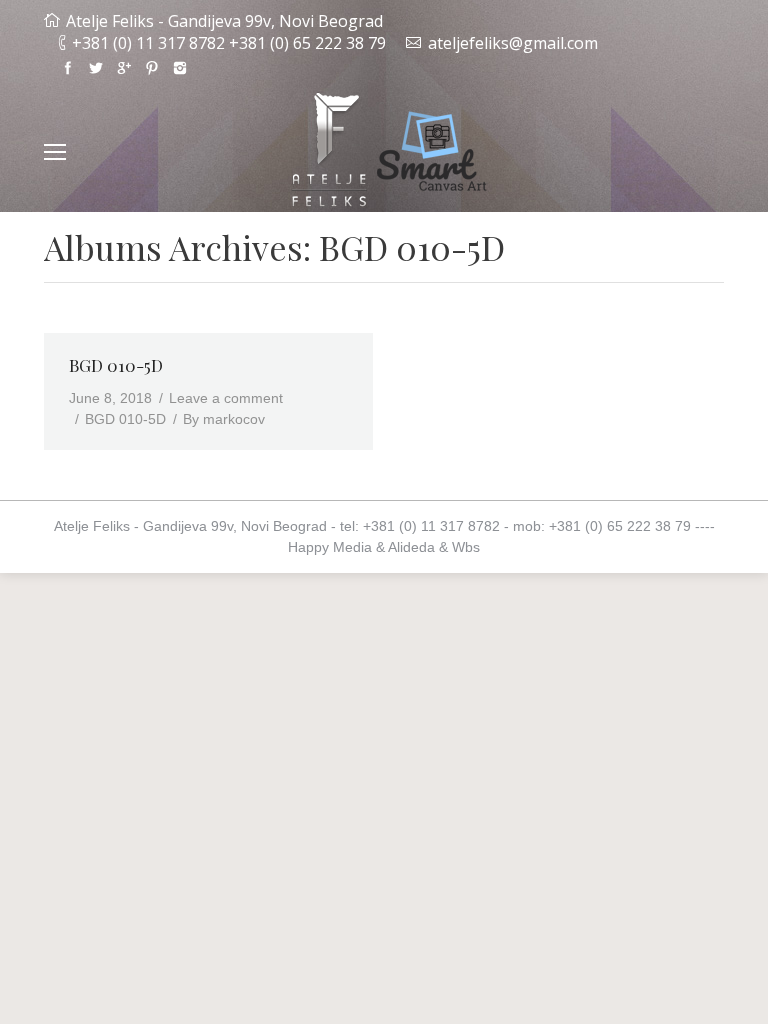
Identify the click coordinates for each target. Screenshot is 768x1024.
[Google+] (124, 68)
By (224, 419)
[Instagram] (180, 68)
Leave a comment (226, 398)
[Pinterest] (152, 68)
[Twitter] (96, 68)
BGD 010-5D (116, 365)
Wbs (466, 547)
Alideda (411, 547)
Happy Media (330, 547)
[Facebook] (68, 68)
